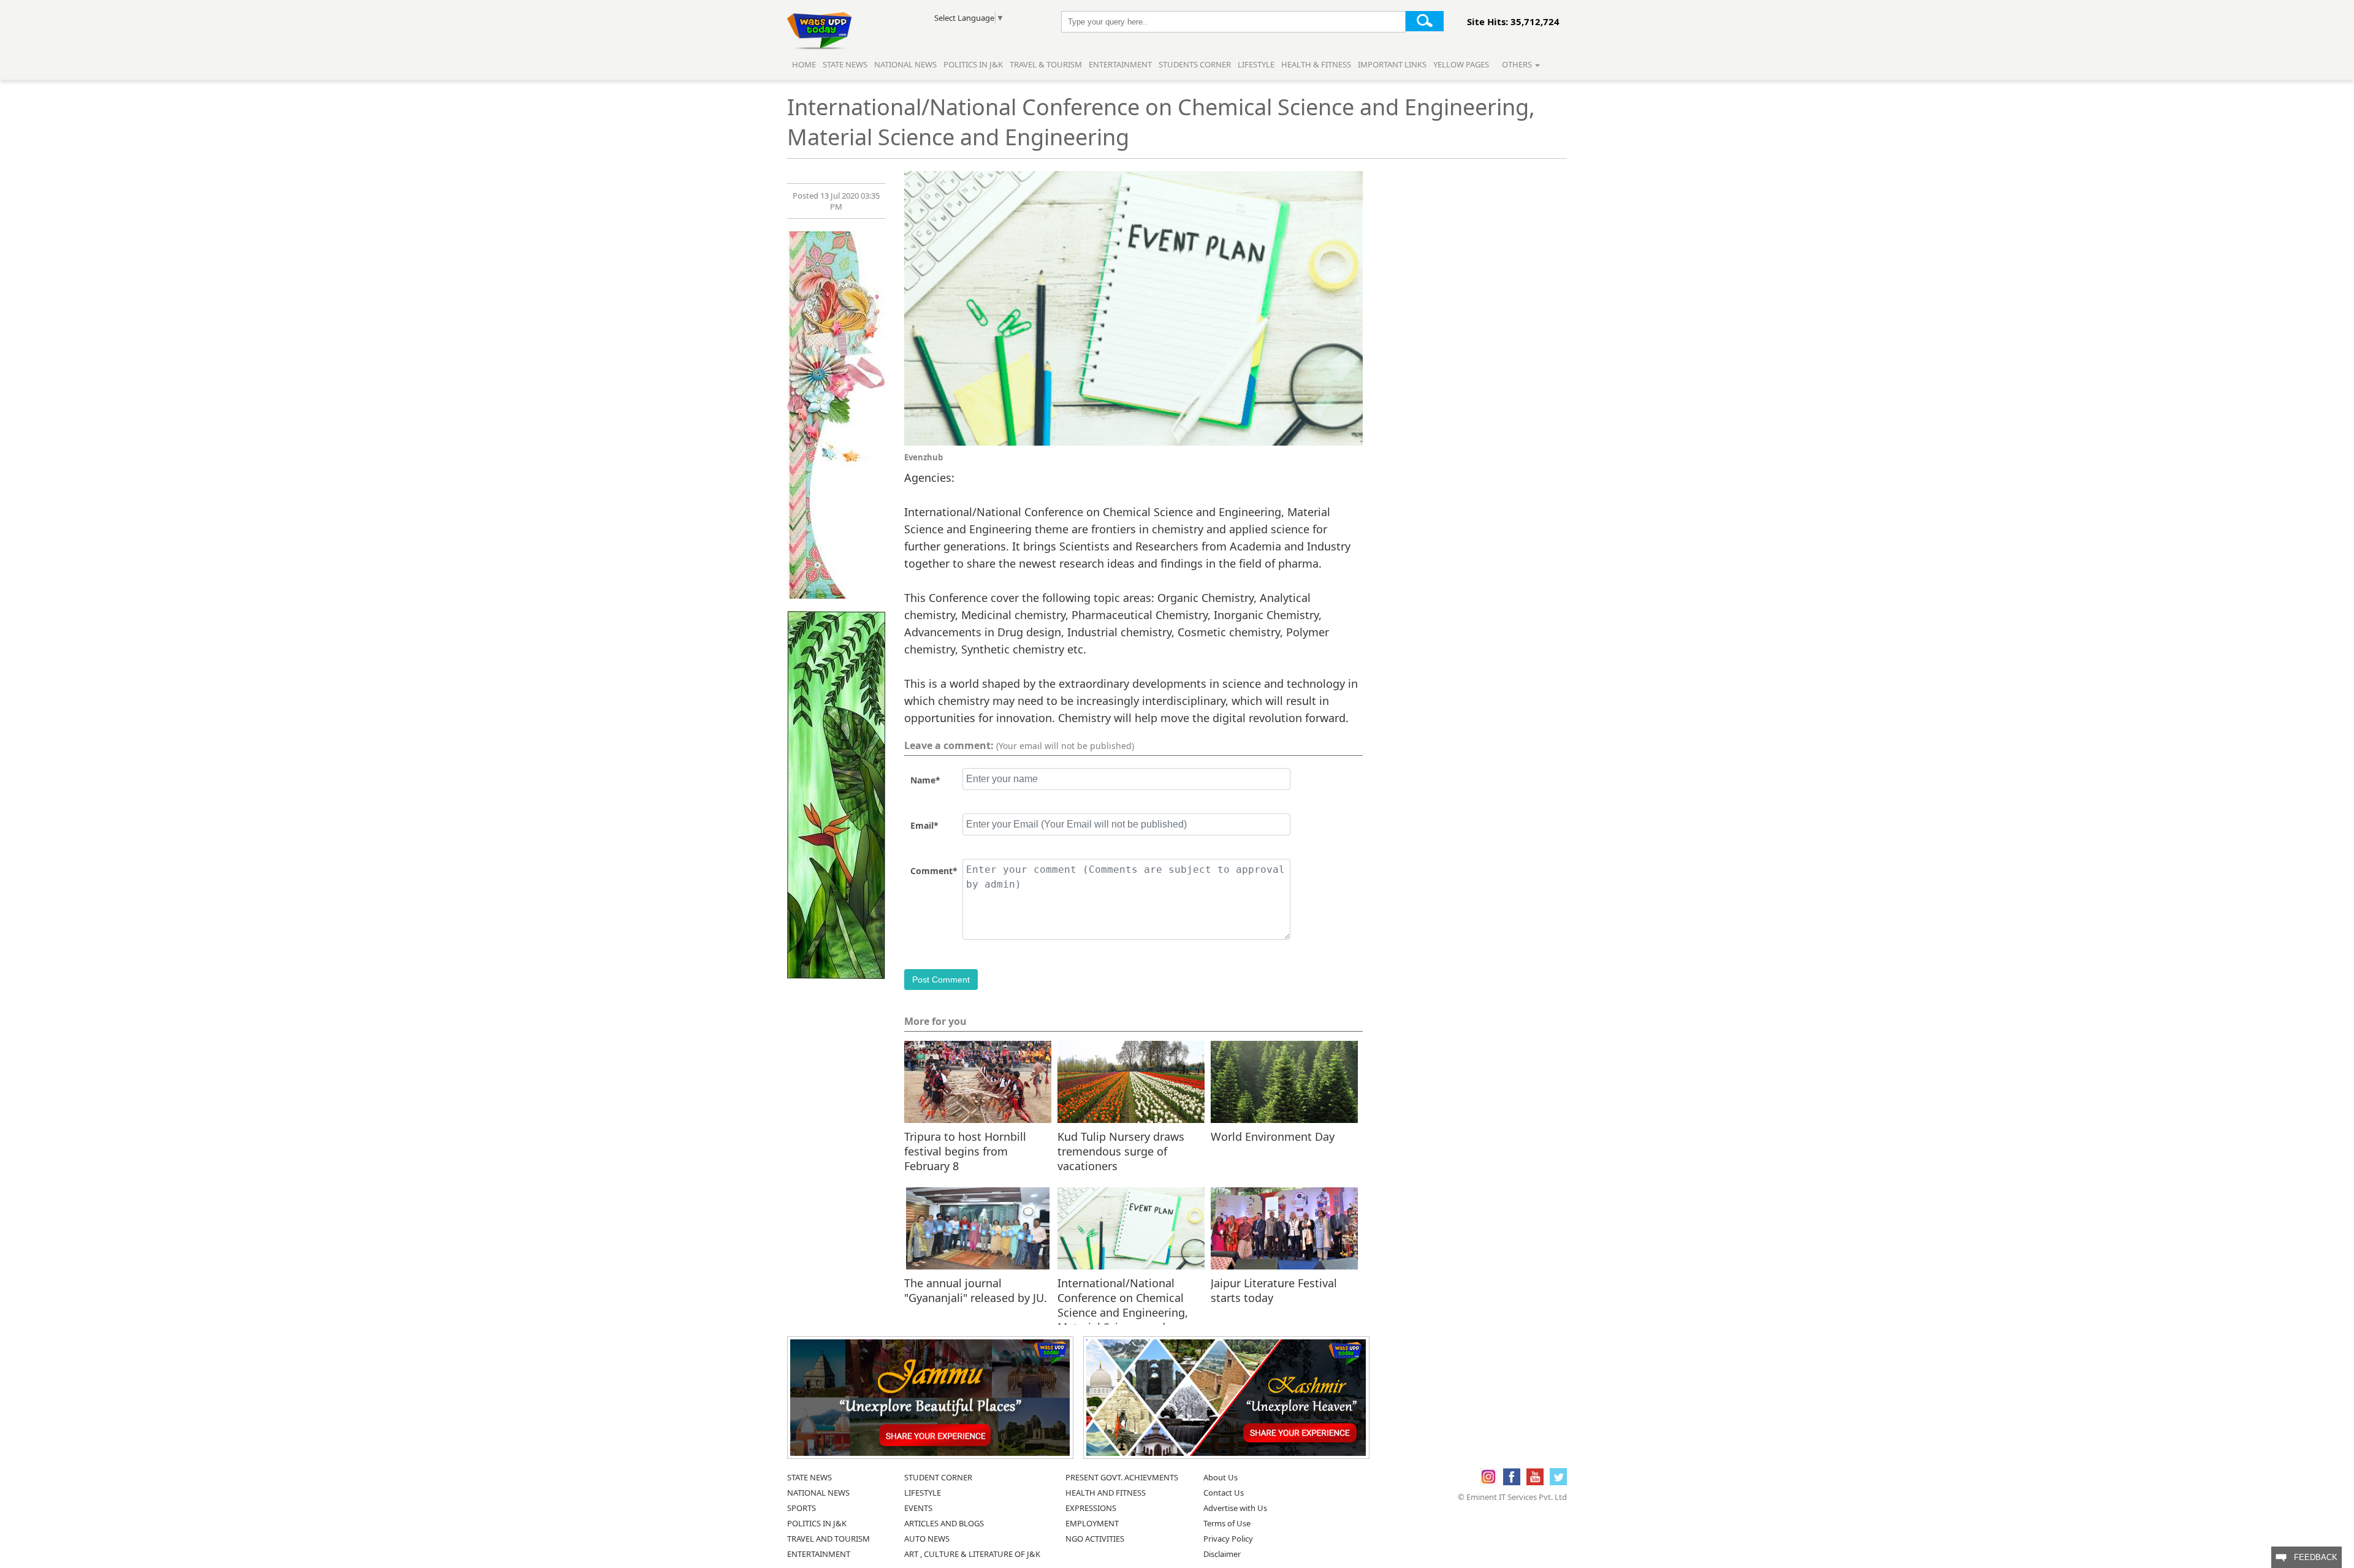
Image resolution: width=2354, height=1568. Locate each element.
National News (905, 64)
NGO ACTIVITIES (1095, 1539)
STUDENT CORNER (938, 1477)
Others (1518, 64)
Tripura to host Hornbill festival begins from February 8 (965, 1151)
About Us (1221, 1477)
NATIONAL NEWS (818, 1493)
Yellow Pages (1461, 64)
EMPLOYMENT (1092, 1523)
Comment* (934, 871)
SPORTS (802, 1508)
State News (845, 64)
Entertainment (1120, 64)
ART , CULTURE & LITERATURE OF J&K (972, 1554)
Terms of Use (1227, 1523)
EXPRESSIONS (1091, 1508)
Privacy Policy (1228, 1539)
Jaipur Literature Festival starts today (1274, 1290)
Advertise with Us (1235, 1508)
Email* (924, 825)
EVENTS (918, 1508)
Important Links (1392, 64)
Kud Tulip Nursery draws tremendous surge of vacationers (1121, 1151)
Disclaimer (1222, 1554)
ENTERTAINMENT (819, 1554)
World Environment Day (1273, 1136)
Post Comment (941, 980)
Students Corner (1195, 64)
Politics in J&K (974, 64)
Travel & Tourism (1047, 64)
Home (804, 64)
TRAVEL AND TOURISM (828, 1539)
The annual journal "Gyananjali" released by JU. (976, 1290)
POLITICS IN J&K (817, 1523)
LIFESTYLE (923, 1493)
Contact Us (1224, 1493)
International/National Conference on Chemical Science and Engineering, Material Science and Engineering (1123, 1297)
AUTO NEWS (927, 1539)
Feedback (2312, 1557)
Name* (925, 780)
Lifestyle (1256, 64)
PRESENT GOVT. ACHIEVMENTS (1122, 1477)
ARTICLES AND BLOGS (944, 1523)
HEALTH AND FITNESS (1106, 1493)
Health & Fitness (1316, 64)
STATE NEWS (809, 1477)
